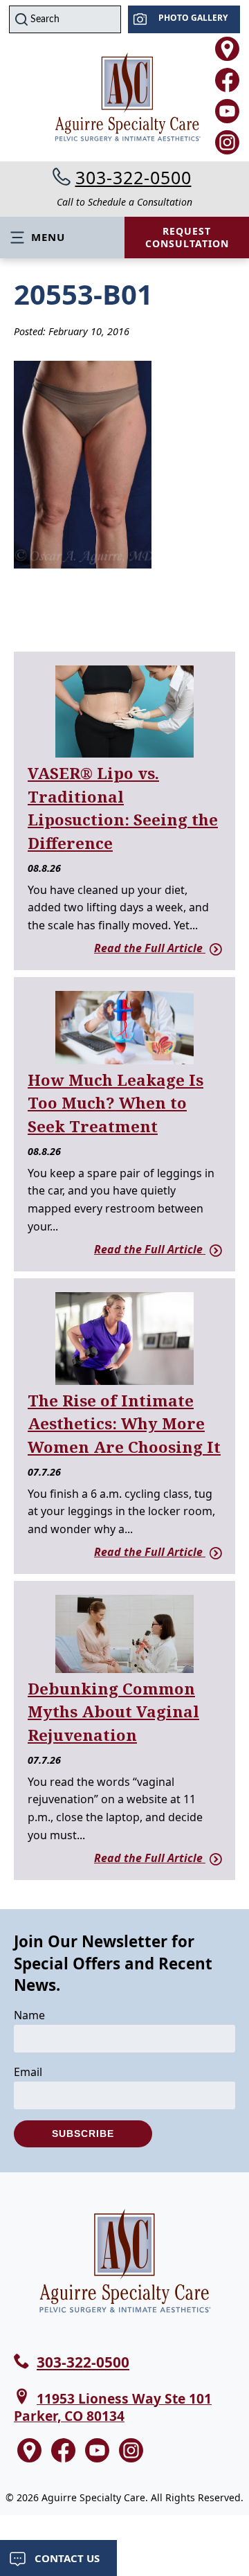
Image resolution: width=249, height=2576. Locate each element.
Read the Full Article (150, 948)
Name (29, 2015)
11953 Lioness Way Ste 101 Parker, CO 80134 (113, 2407)
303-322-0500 (133, 177)
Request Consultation (187, 237)
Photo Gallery (193, 18)
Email (28, 2072)
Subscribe (83, 2134)
